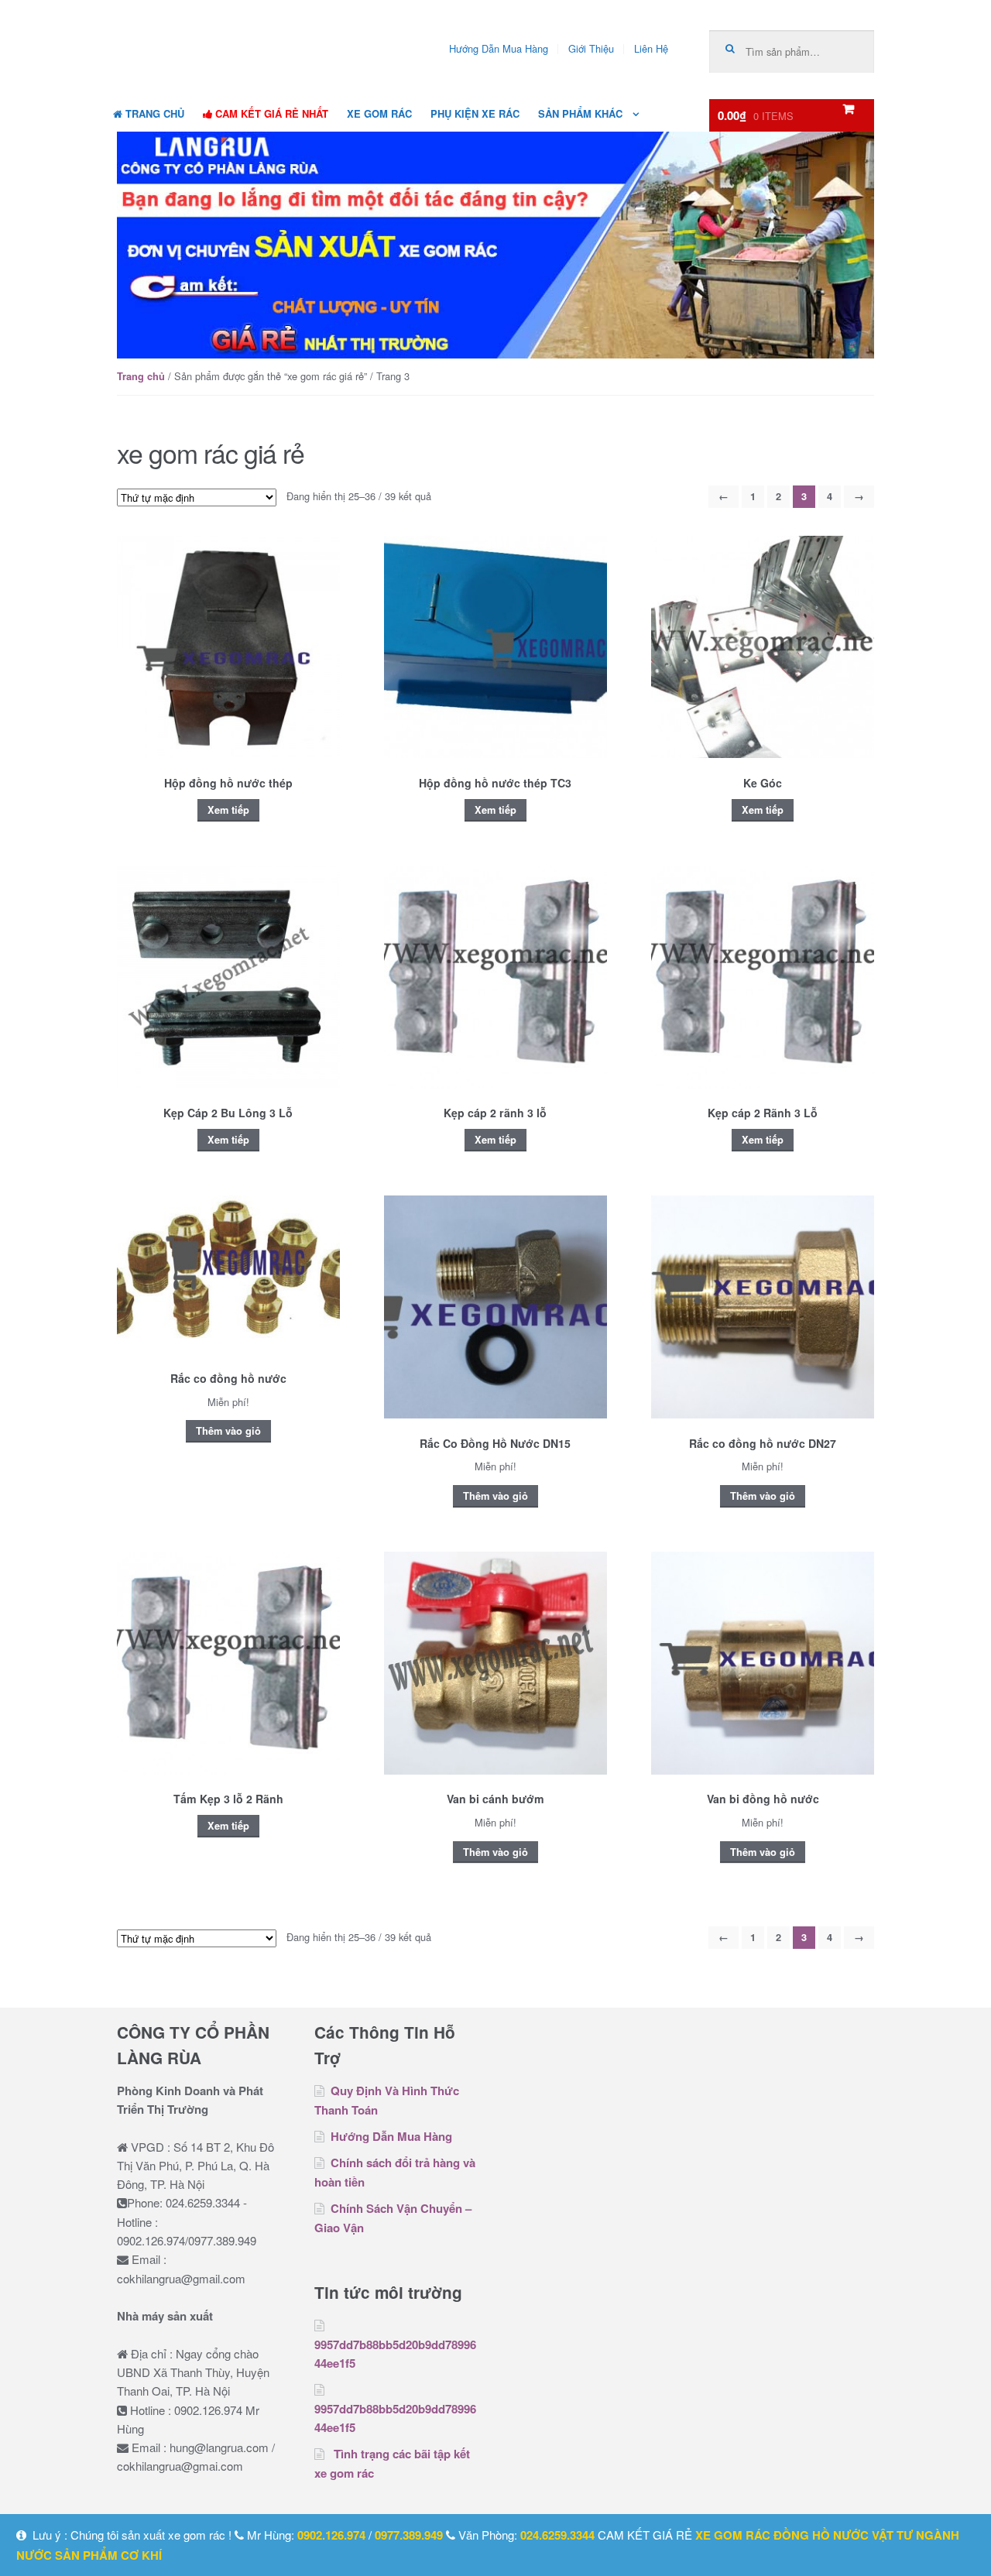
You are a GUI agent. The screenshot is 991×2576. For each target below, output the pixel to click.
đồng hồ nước (821, 2535)
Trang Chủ (153, 113)
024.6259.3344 (557, 2535)
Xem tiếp (228, 810)
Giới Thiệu (591, 48)
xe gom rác (733, 2535)
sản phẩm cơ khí (108, 2555)
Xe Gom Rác (379, 113)
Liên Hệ (651, 48)
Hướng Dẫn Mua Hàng (499, 48)
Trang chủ (141, 376)
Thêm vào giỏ (228, 1431)
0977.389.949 (409, 2535)
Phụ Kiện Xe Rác (475, 113)
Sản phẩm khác (580, 113)
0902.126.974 (331, 2535)
